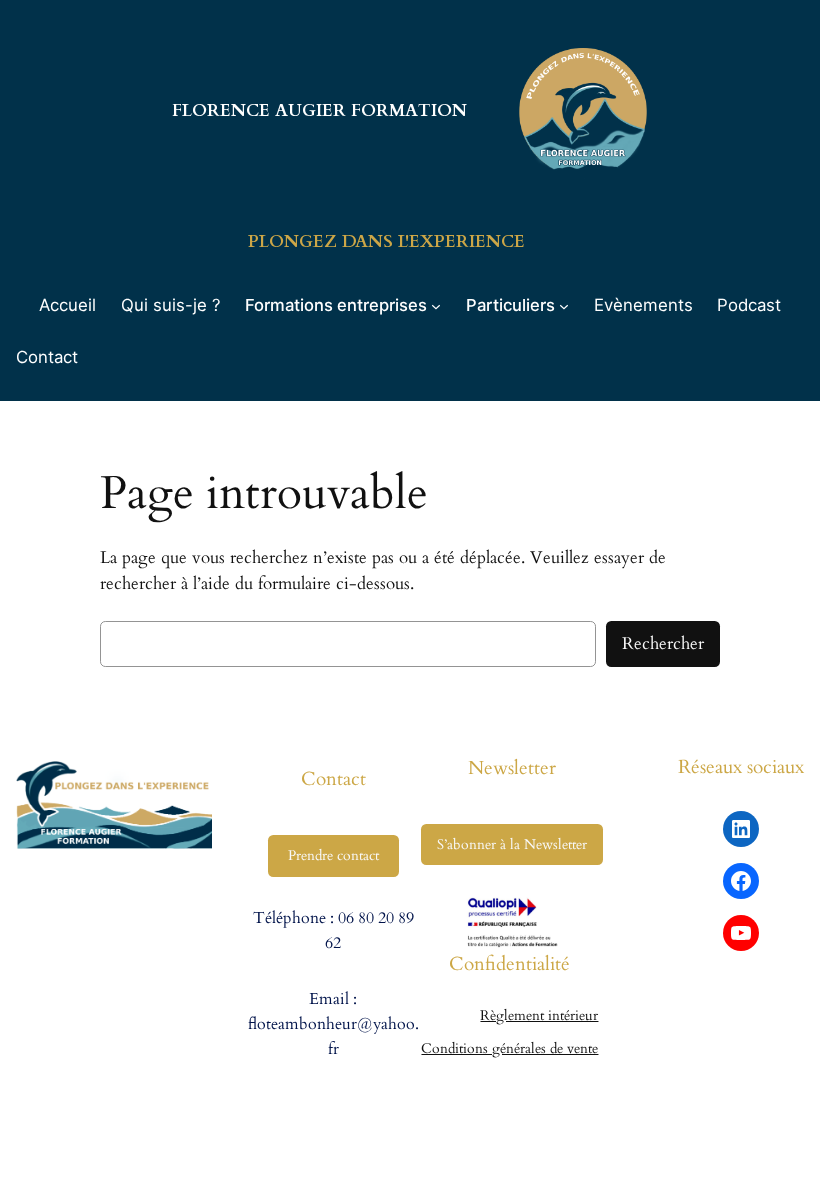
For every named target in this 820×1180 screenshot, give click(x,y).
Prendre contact (333, 855)
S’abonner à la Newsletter (512, 844)
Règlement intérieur (539, 1015)
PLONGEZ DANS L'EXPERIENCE (386, 241)
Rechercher (663, 643)
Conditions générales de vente (509, 1048)
